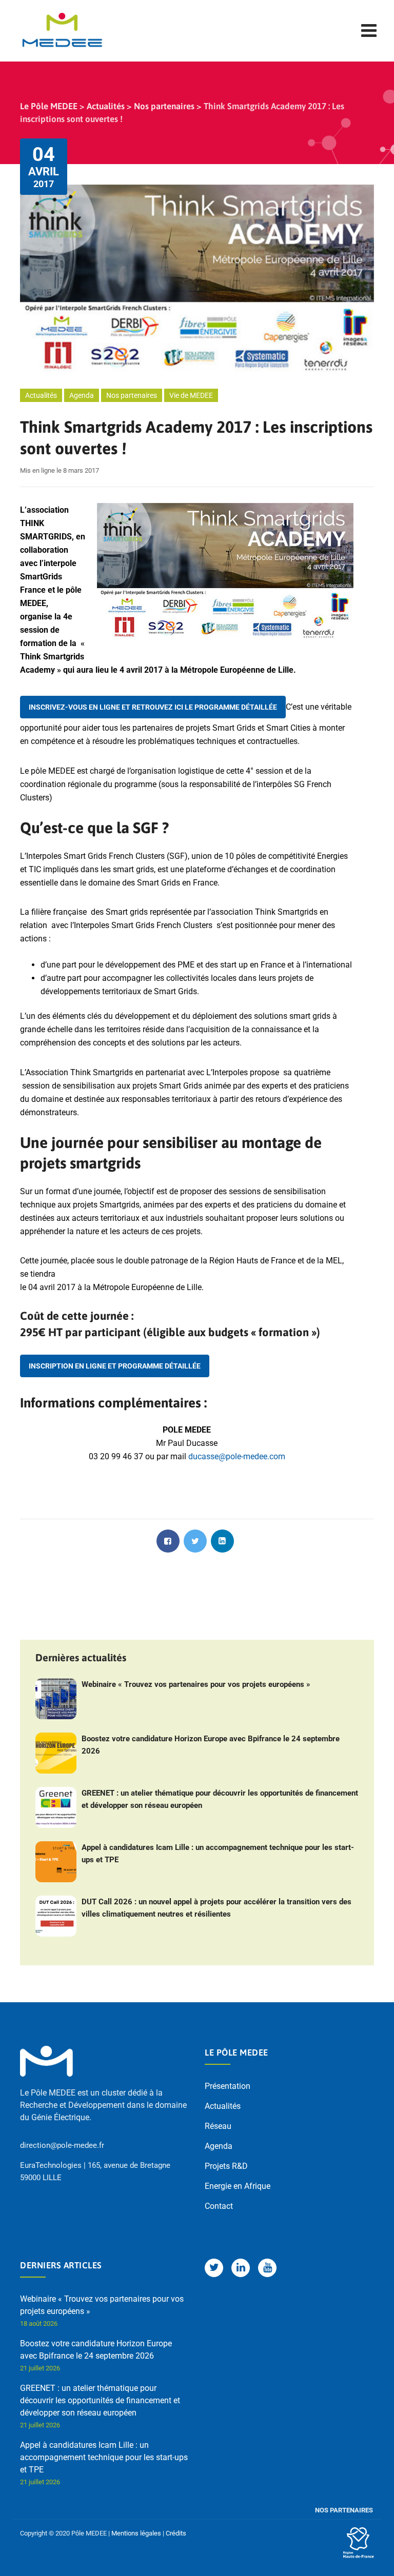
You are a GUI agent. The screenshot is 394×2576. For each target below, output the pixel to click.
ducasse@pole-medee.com (237, 1456)
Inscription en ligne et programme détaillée (115, 1366)
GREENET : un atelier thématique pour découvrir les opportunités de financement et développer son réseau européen (220, 1799)
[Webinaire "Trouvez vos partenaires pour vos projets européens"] (56, 1699)
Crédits (176, 2533)
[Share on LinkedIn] (222, 1541)
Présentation (228, 2086)
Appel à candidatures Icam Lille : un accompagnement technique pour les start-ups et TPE (218, 1854)
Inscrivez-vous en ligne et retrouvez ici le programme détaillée (153, 707)
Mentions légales (136, 2533)
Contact (219, 2206)
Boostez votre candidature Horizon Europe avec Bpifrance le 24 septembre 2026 (211, 1745)
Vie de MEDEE (191, 395)
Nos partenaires (132, 395)
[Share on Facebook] (168, 1541)
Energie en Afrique (238, 2186)
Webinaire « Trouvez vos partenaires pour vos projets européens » (196, 1684)
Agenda (82, 395)
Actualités (41, 395)
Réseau (218, 2126)
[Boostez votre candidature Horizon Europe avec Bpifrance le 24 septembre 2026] (56, 1753)
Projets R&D (226, 2166)
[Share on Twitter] (195, 1541)
